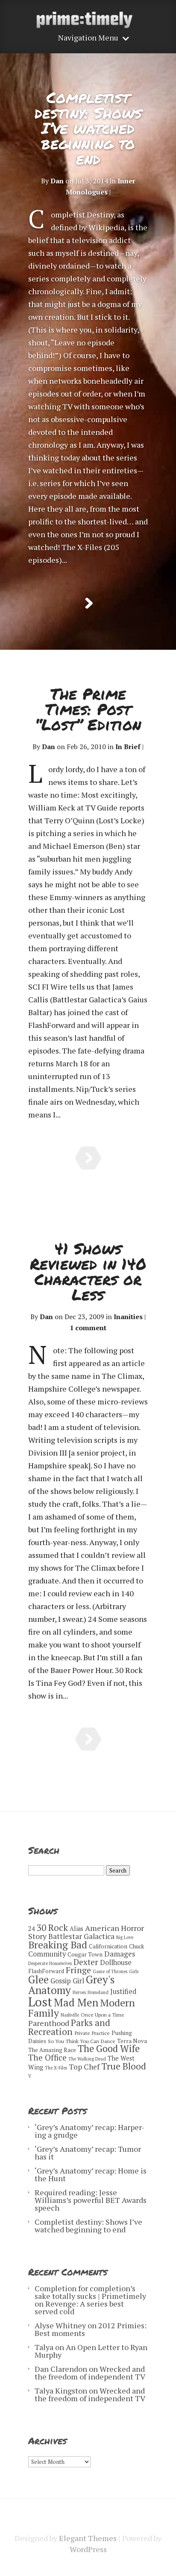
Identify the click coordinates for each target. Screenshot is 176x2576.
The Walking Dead (87, 2059)
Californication (108, 1946)
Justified (123, 1991)
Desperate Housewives (50, 1963)
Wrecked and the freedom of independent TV (90, 2373)
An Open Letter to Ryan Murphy (91, 2351)
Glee (38, 1980)
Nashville (70, 2015)
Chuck (137, 1946)
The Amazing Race (52, 2050)
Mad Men (76, 2002)
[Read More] (88, 603)
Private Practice (92, 2033)
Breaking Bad (58, 1945)
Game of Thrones (110, 1971)
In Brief (128, 747)
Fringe (78, 1970)
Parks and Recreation (69, 2027)
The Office (47, 2057)
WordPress (88, 2549)
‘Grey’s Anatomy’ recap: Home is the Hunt (91, 2174)
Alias (76, 1929)
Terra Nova (132, 2041)
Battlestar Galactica (81, 1936)
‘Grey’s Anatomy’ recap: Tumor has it (88, 2153)
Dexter (86, 1962)
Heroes (79, 1992)
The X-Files (56, 2068)
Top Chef (84, 2067)
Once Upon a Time (103, 2015)
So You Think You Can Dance (82, 2041)
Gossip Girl (67, 1981)
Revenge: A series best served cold (79, 2307)
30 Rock (52, 1928)
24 (32, 1929)
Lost (40, 2002)
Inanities (128, 1317)
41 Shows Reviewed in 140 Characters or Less (88, 1271)
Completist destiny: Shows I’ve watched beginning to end (88, 128)
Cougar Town (85, 1954)
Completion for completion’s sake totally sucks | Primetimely (90, 2292)
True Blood (124, 2066)
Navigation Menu (88, 38)
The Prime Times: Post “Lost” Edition (88, 709)
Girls (134, 1971)
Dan (57, 181)
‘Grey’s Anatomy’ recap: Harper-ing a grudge (89, 2131)
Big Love (125, 1937)
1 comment (88, 1328)
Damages (120, 1954)
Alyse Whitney (60, 2325)
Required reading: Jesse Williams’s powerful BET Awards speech (91, 2200)
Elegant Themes (88, 2538)
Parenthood (49, 2023)
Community (47, 1954)
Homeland (98, 1992)
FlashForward (46, 1971)
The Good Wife (109, 2048)
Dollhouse (116, 1962)
